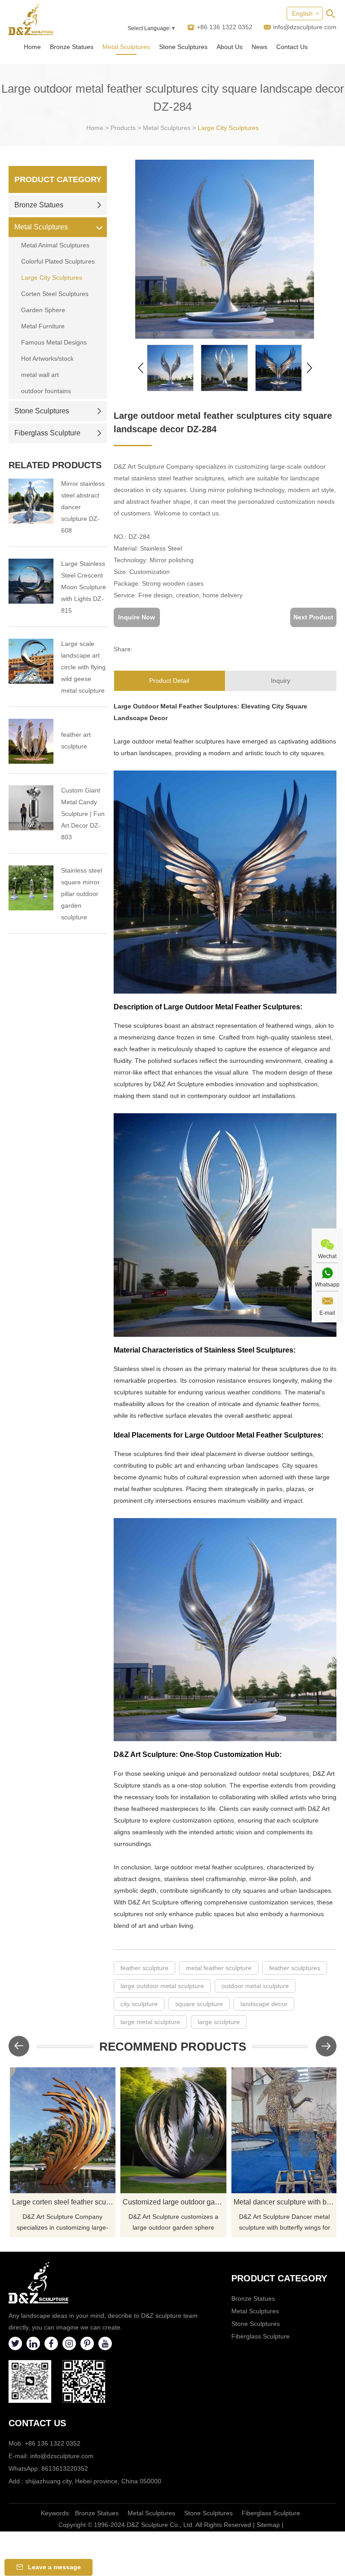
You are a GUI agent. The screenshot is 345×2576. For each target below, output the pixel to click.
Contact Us (292, 47)
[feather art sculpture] (31, 741)
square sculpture (199, 2004)
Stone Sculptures (183, 47)
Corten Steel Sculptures (55, 294)
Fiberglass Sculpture (47, 433)
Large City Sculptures (228, 128)
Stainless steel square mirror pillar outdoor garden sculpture (82, 894)
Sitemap (268, 2525)
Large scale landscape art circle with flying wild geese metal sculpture (83, 667)
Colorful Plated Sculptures (58, 261)
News (259, 47)
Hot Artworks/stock (47, 358)
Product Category (58, 179)
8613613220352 (65, 2468)
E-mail (327, 1313)
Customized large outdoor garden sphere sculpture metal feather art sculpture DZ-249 (175, 2202)
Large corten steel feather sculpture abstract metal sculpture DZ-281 (64, 2202)
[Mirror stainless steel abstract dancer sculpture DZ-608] (31, 501)
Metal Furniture (43, 326)
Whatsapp (327, 1285)
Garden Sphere (43, 310)
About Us (230, 47)
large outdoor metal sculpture (162, 1986)
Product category (279, 2278)
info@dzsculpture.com (305, 27)
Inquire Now (137, 617)
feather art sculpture (76, 740)
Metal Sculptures (126, 47)
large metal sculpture (150, 2022)
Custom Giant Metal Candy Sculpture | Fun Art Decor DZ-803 (83, 814)
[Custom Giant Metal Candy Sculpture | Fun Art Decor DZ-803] (31, 808)
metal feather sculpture (219, 1968)
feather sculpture (144, 1968)
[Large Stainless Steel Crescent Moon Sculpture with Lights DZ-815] (31, 581)
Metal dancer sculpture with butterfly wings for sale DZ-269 (285, 2202)
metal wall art (40, 375)
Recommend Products (173, 2047)
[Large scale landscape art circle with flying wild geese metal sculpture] (31, 661)
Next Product (313, 617)
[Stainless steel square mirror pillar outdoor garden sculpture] (31, 888)
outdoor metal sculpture (255, 1986)
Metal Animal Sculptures (55, 245)
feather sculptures (295, 1968)
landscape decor (264, 2004)
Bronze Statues (72, 47)
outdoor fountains (46, 391)
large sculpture (219, 2022)
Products (123, 128)
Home (32, 47)
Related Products (55, 465)
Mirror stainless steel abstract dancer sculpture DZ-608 (83, 507)
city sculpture (139, 2004)
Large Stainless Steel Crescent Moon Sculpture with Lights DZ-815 (84, 587)
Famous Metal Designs (54, 342)
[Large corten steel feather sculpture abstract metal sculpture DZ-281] (63, 2130)
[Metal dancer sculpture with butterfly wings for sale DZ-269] (284, 2130)
